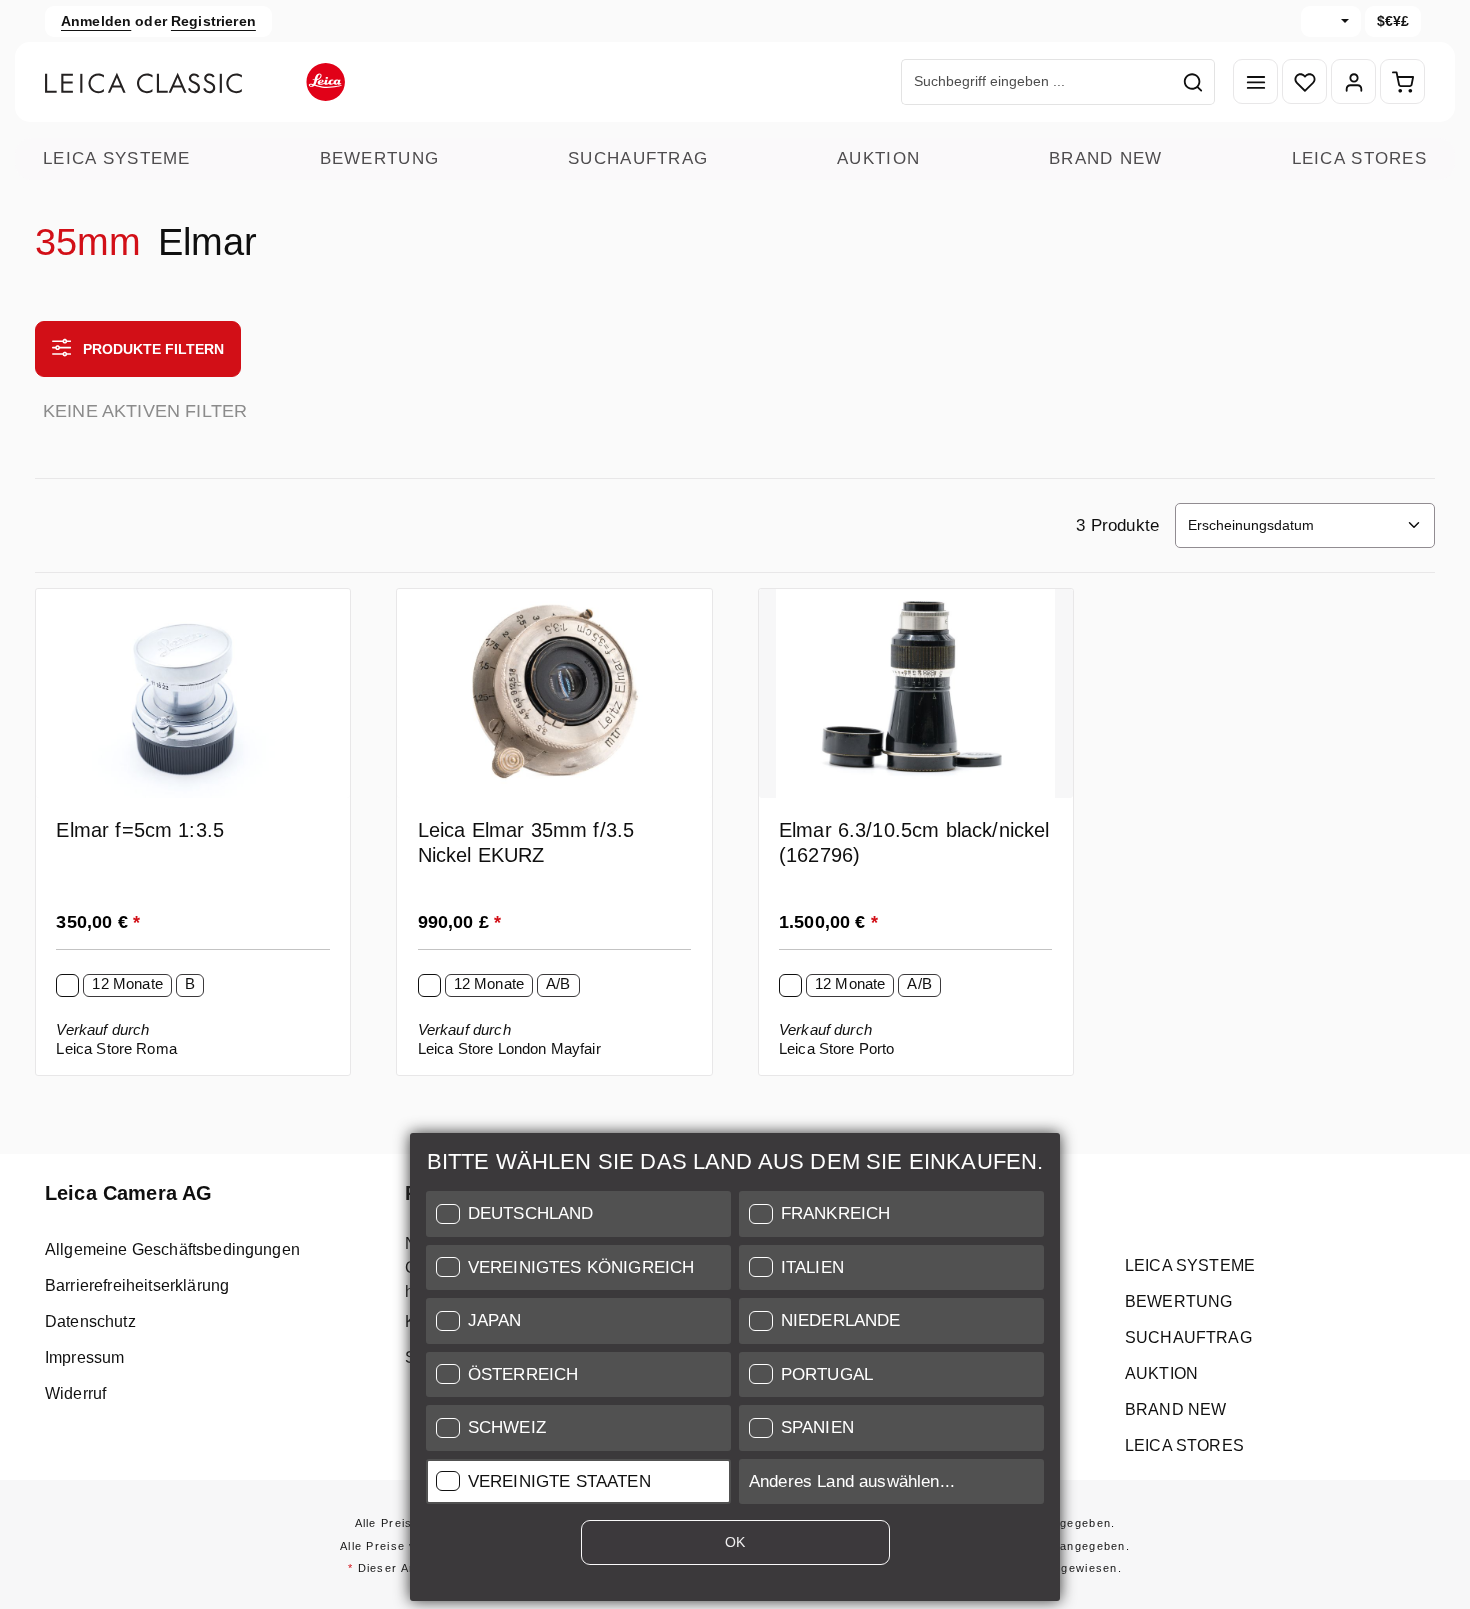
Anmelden (96, 21)
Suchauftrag (638, 158)
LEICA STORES (1359, 158)
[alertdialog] (735, 1371)
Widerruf (75, 1393)
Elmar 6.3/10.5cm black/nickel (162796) (914, 842)
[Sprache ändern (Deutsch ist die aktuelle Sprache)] (1331, 21)
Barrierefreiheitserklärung (137, 1285)
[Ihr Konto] (1353, 82)
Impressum (84, 1357)
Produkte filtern (151, 349)
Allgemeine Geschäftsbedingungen (172, 1249)
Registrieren (213, 21)
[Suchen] (1193, 82)
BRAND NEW (1106, 158)
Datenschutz (90, 1321)
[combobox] (1037, 82)
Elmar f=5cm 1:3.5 (140, 830)
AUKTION (878, 158)
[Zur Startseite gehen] (195, 82)
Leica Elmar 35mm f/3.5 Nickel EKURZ (526, 842)
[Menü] (1255, 82)
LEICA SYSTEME (117, 158)
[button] (578, 1214)
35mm (88, 242)
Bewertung (380, 158)
